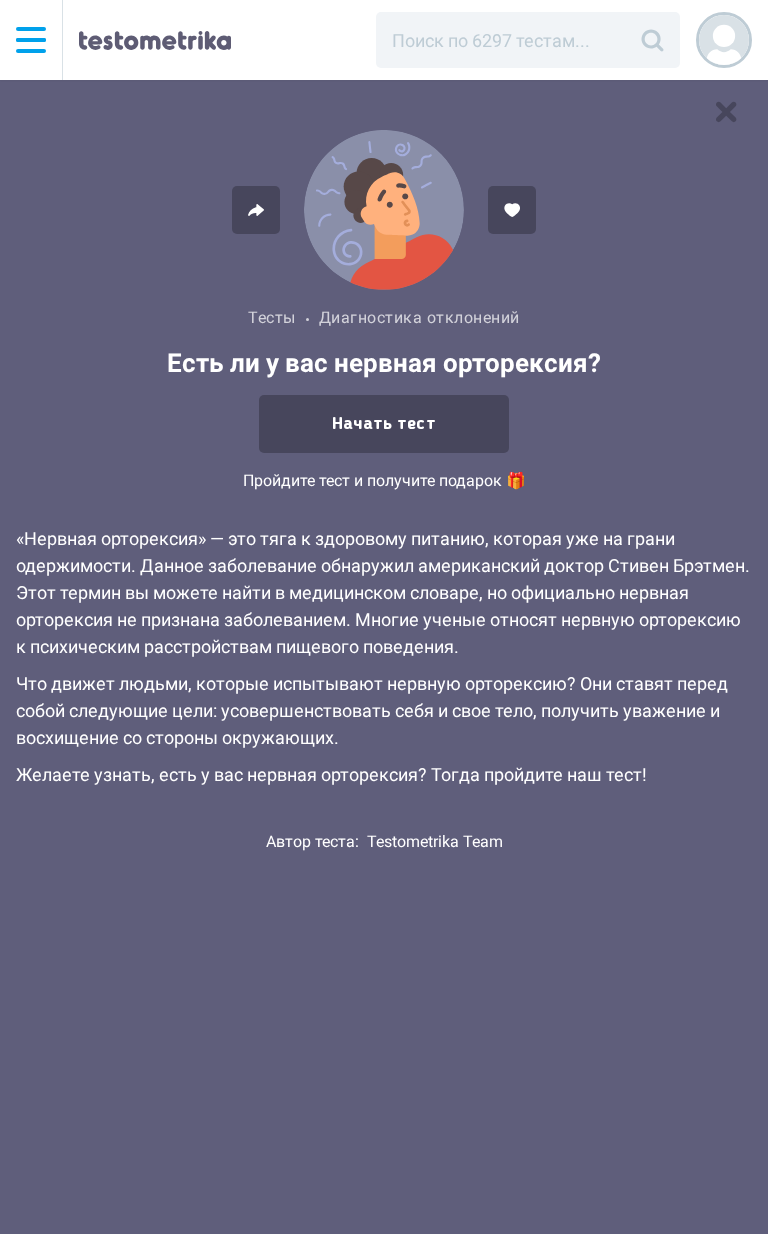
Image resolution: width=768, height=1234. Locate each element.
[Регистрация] (724, 40)
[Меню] (31, 40)
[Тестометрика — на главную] (155, 40)
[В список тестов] (726, 112)
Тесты (272, 317)
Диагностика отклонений (419, 317)
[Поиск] (652, 40)
